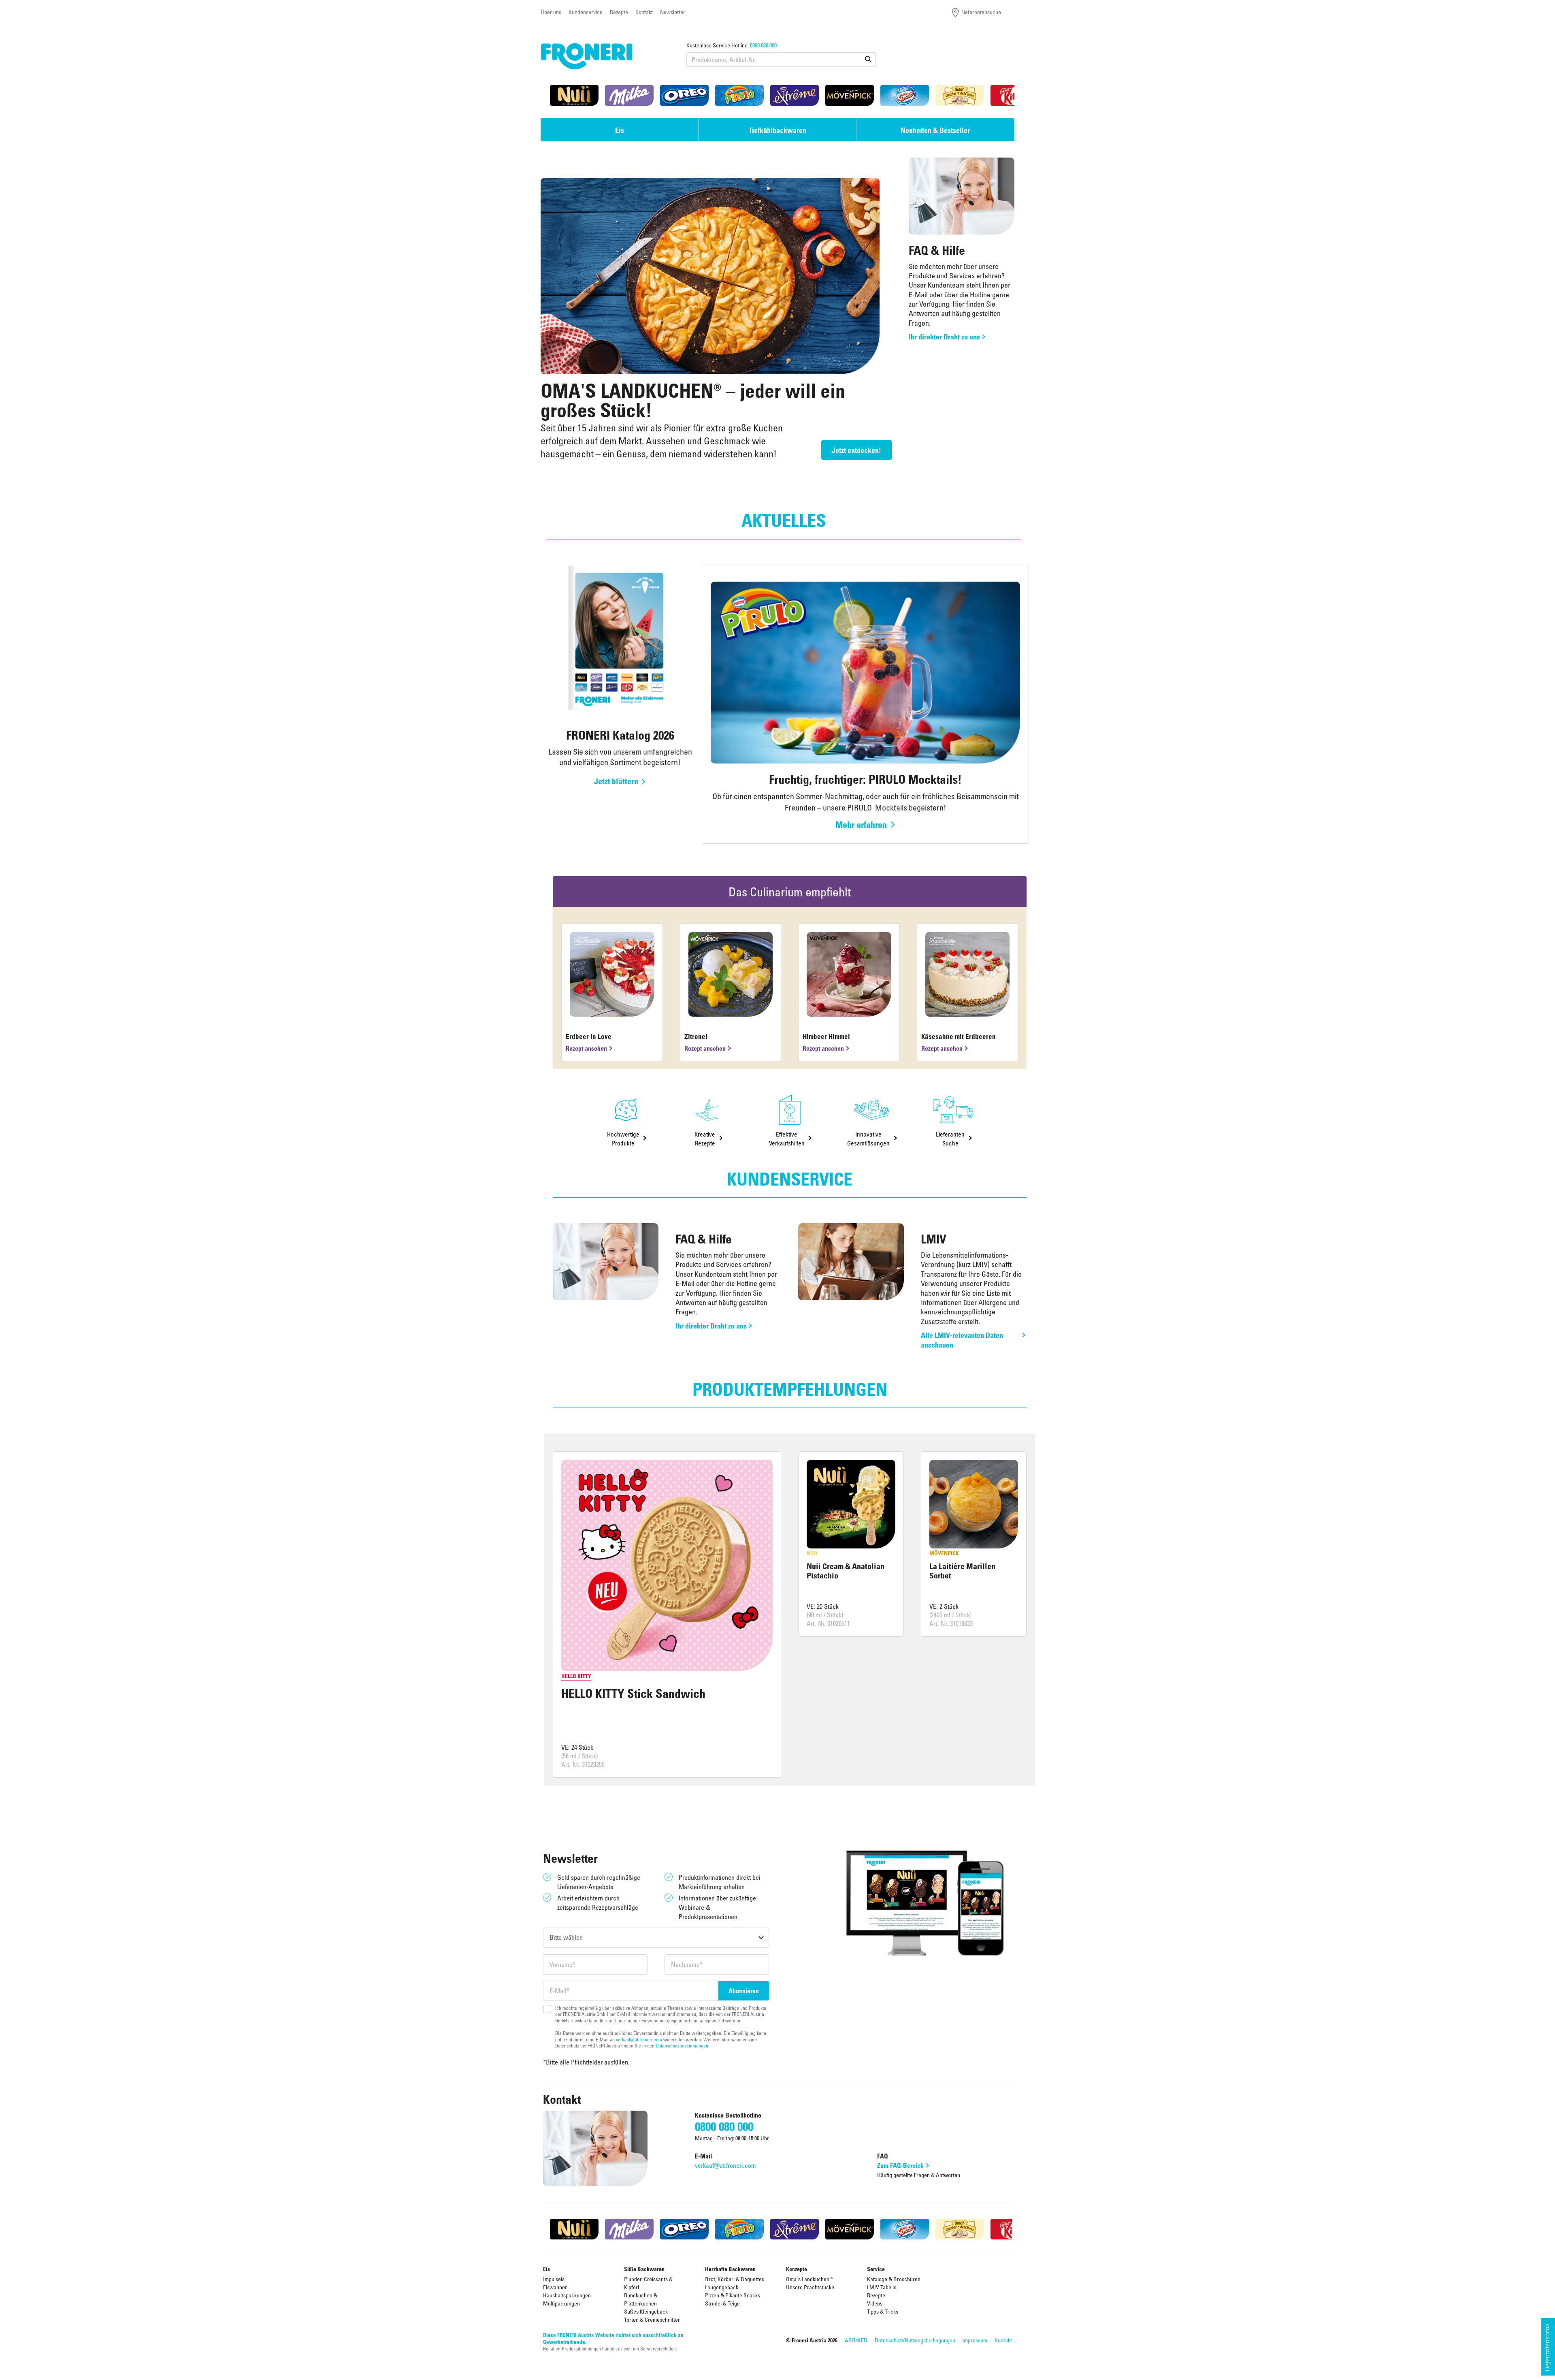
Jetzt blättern (616, 781)
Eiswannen (555, 2287)
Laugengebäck (722, 2287)
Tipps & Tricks (883, 2311)
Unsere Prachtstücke (810, 2287)
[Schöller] (905, 95)
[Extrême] (795, 95)
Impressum (975, 2340)
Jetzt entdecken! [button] (856, 450)
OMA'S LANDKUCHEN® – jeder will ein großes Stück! (693, 400)
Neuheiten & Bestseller (935, 130)
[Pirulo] (739, 95)
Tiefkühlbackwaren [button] (777, 130)
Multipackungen (561, 2303)
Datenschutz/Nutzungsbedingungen (915, 2340)
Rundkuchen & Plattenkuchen (641, 2299)
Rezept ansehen (586, 1048)
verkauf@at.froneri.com (639, 2039)
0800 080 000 (763, 45)
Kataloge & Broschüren (894, 2279)
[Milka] (629, 95)
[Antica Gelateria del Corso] (960, 95)
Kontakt (644, 12)
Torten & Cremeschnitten (652, 2319)
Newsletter (673, 12)
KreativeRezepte (705, 1138)
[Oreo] (684, 95)
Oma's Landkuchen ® (809, 2279)
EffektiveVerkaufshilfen (787, 1138)
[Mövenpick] (850, 95)
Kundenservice (586, 12)
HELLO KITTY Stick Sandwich (633, 1693)
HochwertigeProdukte (623, 1138)
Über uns (551, 12)
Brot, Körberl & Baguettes (735, 2279)
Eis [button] (620, 130)
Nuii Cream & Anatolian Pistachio (846, 1571)
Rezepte (619, 12)
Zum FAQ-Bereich (900, 2165)
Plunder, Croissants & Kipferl (648, 2283)
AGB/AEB (856, 2340)
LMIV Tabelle (882, 2287)
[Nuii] (574, 95)
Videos (875, 2303)
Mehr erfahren (861, 824)
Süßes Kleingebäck (646, 2311)
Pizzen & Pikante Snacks (733, 2295)
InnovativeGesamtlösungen (868, 1138)
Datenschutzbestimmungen (682, 2045)
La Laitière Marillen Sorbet (962, 1571)
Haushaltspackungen (567, 2295)
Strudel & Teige (722, 2303)
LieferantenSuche (950, 1138)
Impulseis (554, 2279)
